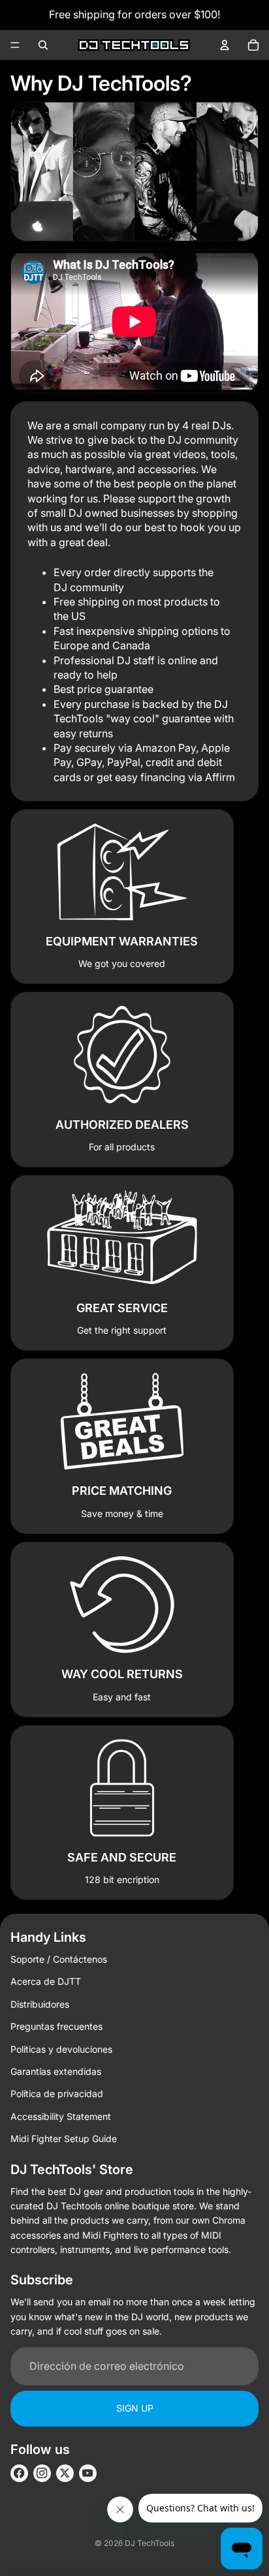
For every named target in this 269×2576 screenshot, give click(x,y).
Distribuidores (40, 2004)
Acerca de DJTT (46, 1981)
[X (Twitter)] (65, 2473)
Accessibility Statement (61, 2116)
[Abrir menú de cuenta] (225, 45)
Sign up (135, 2408)
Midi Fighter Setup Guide (64, 2139)
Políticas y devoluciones (61, 2049)
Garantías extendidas (56, 2071)
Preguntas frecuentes (56, 2026)
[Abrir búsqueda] (43, 45)
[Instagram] (42, 2473)
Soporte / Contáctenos (59, 1959)
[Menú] (15, 45)
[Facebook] (19, 2473)
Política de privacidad (57, 2093)
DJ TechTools (150, 2543)
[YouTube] (88, 2473)
